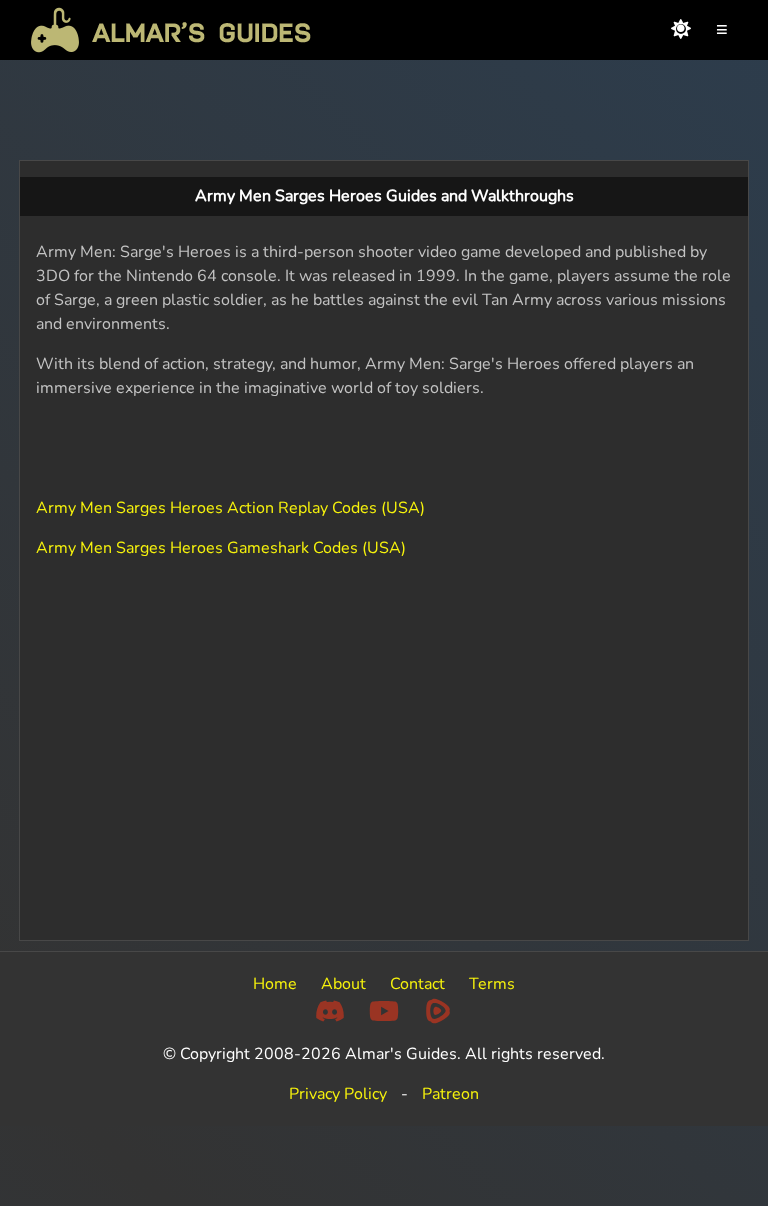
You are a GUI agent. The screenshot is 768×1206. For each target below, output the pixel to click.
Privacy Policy (338, 1094)
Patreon (450, 1094)
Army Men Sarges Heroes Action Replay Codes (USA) (230, 508)
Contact (417, 984)
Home (275, 984)
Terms (492, 984)
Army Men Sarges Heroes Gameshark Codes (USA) (221, 548)
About (343, 984)
